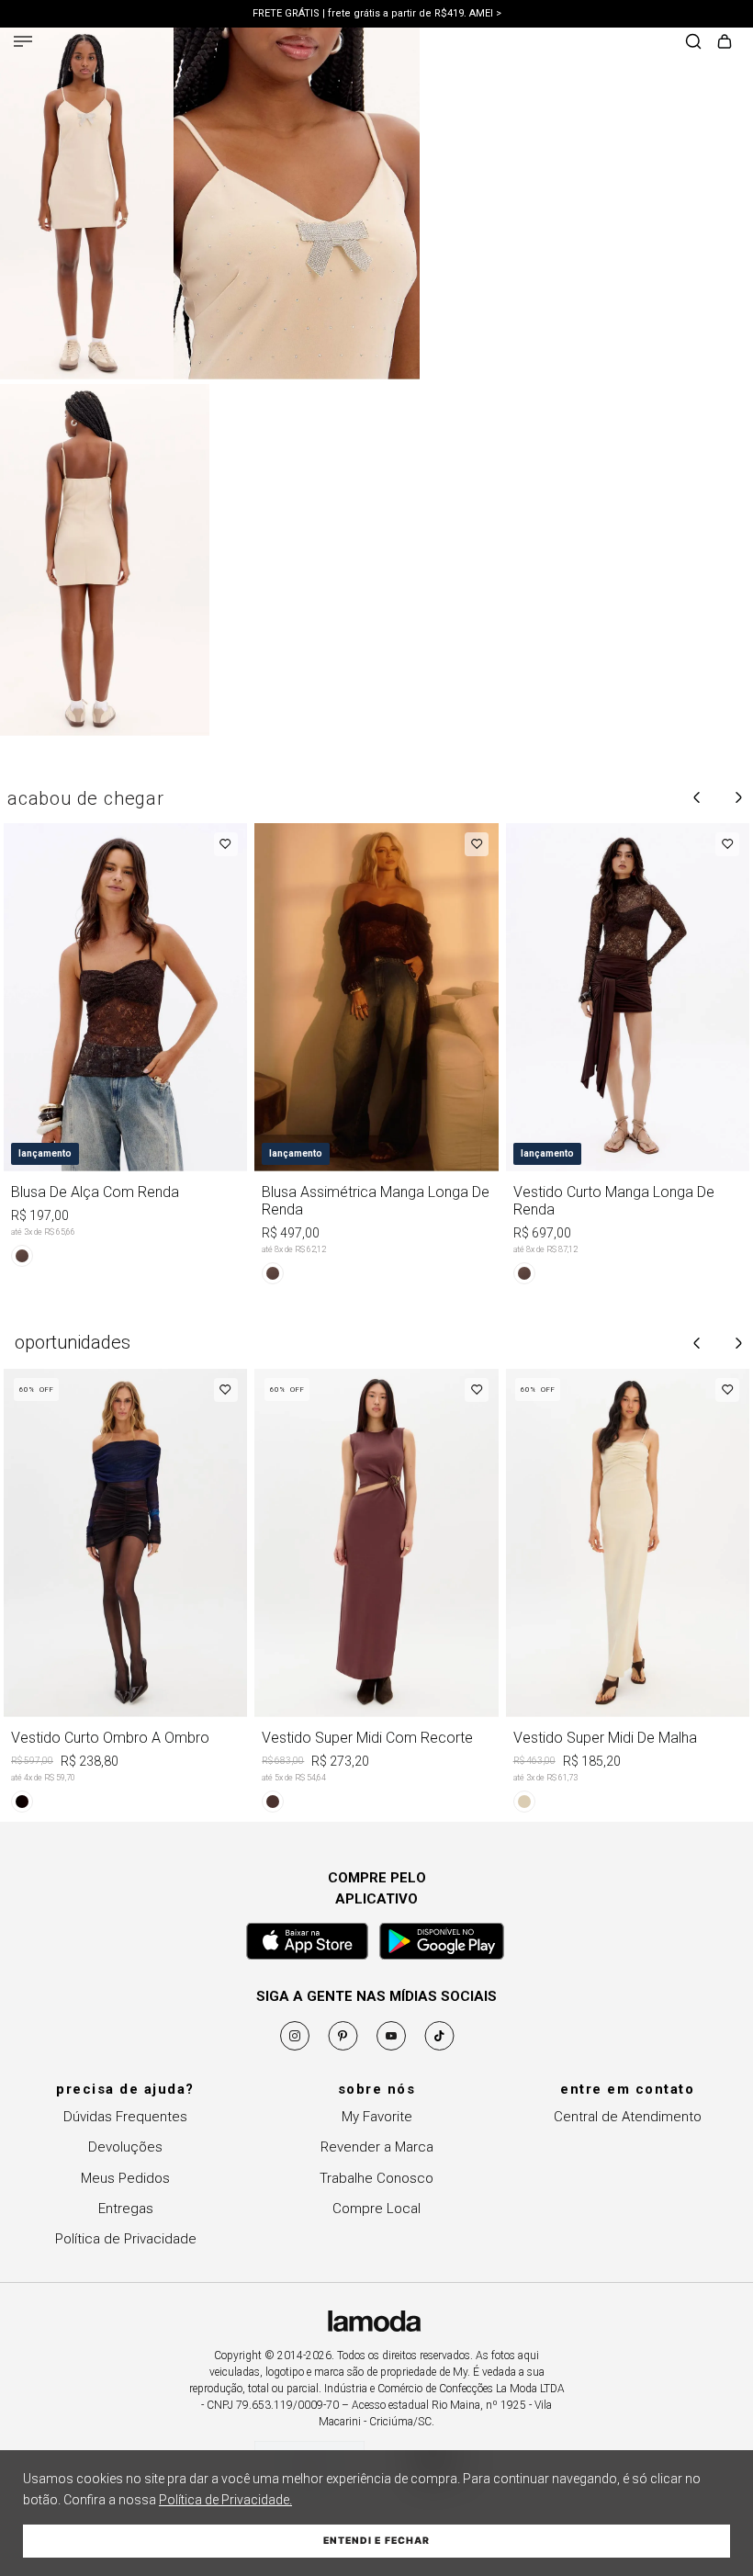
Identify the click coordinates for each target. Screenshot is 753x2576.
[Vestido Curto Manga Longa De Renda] (628, 1057)
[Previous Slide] (697, 797)
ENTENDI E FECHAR (376, 2541)
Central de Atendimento (628, 2117)
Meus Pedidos (125, 2178)
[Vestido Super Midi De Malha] (628, 1594)
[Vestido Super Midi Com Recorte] (376, 1594)
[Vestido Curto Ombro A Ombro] (125, 1594)
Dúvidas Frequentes (125, 2117)
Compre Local (376, 2209)
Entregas (126, 2209)
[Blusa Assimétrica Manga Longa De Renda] (376, 1057)
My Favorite (377, 2117)
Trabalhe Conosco (376, 2178)
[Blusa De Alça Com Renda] (125, 1048)
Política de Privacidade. (225, 2500)
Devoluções (125, 2147)
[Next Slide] (738, 797)
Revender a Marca (377, 2147)
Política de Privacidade (126, 2239)
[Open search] (693, 43)
